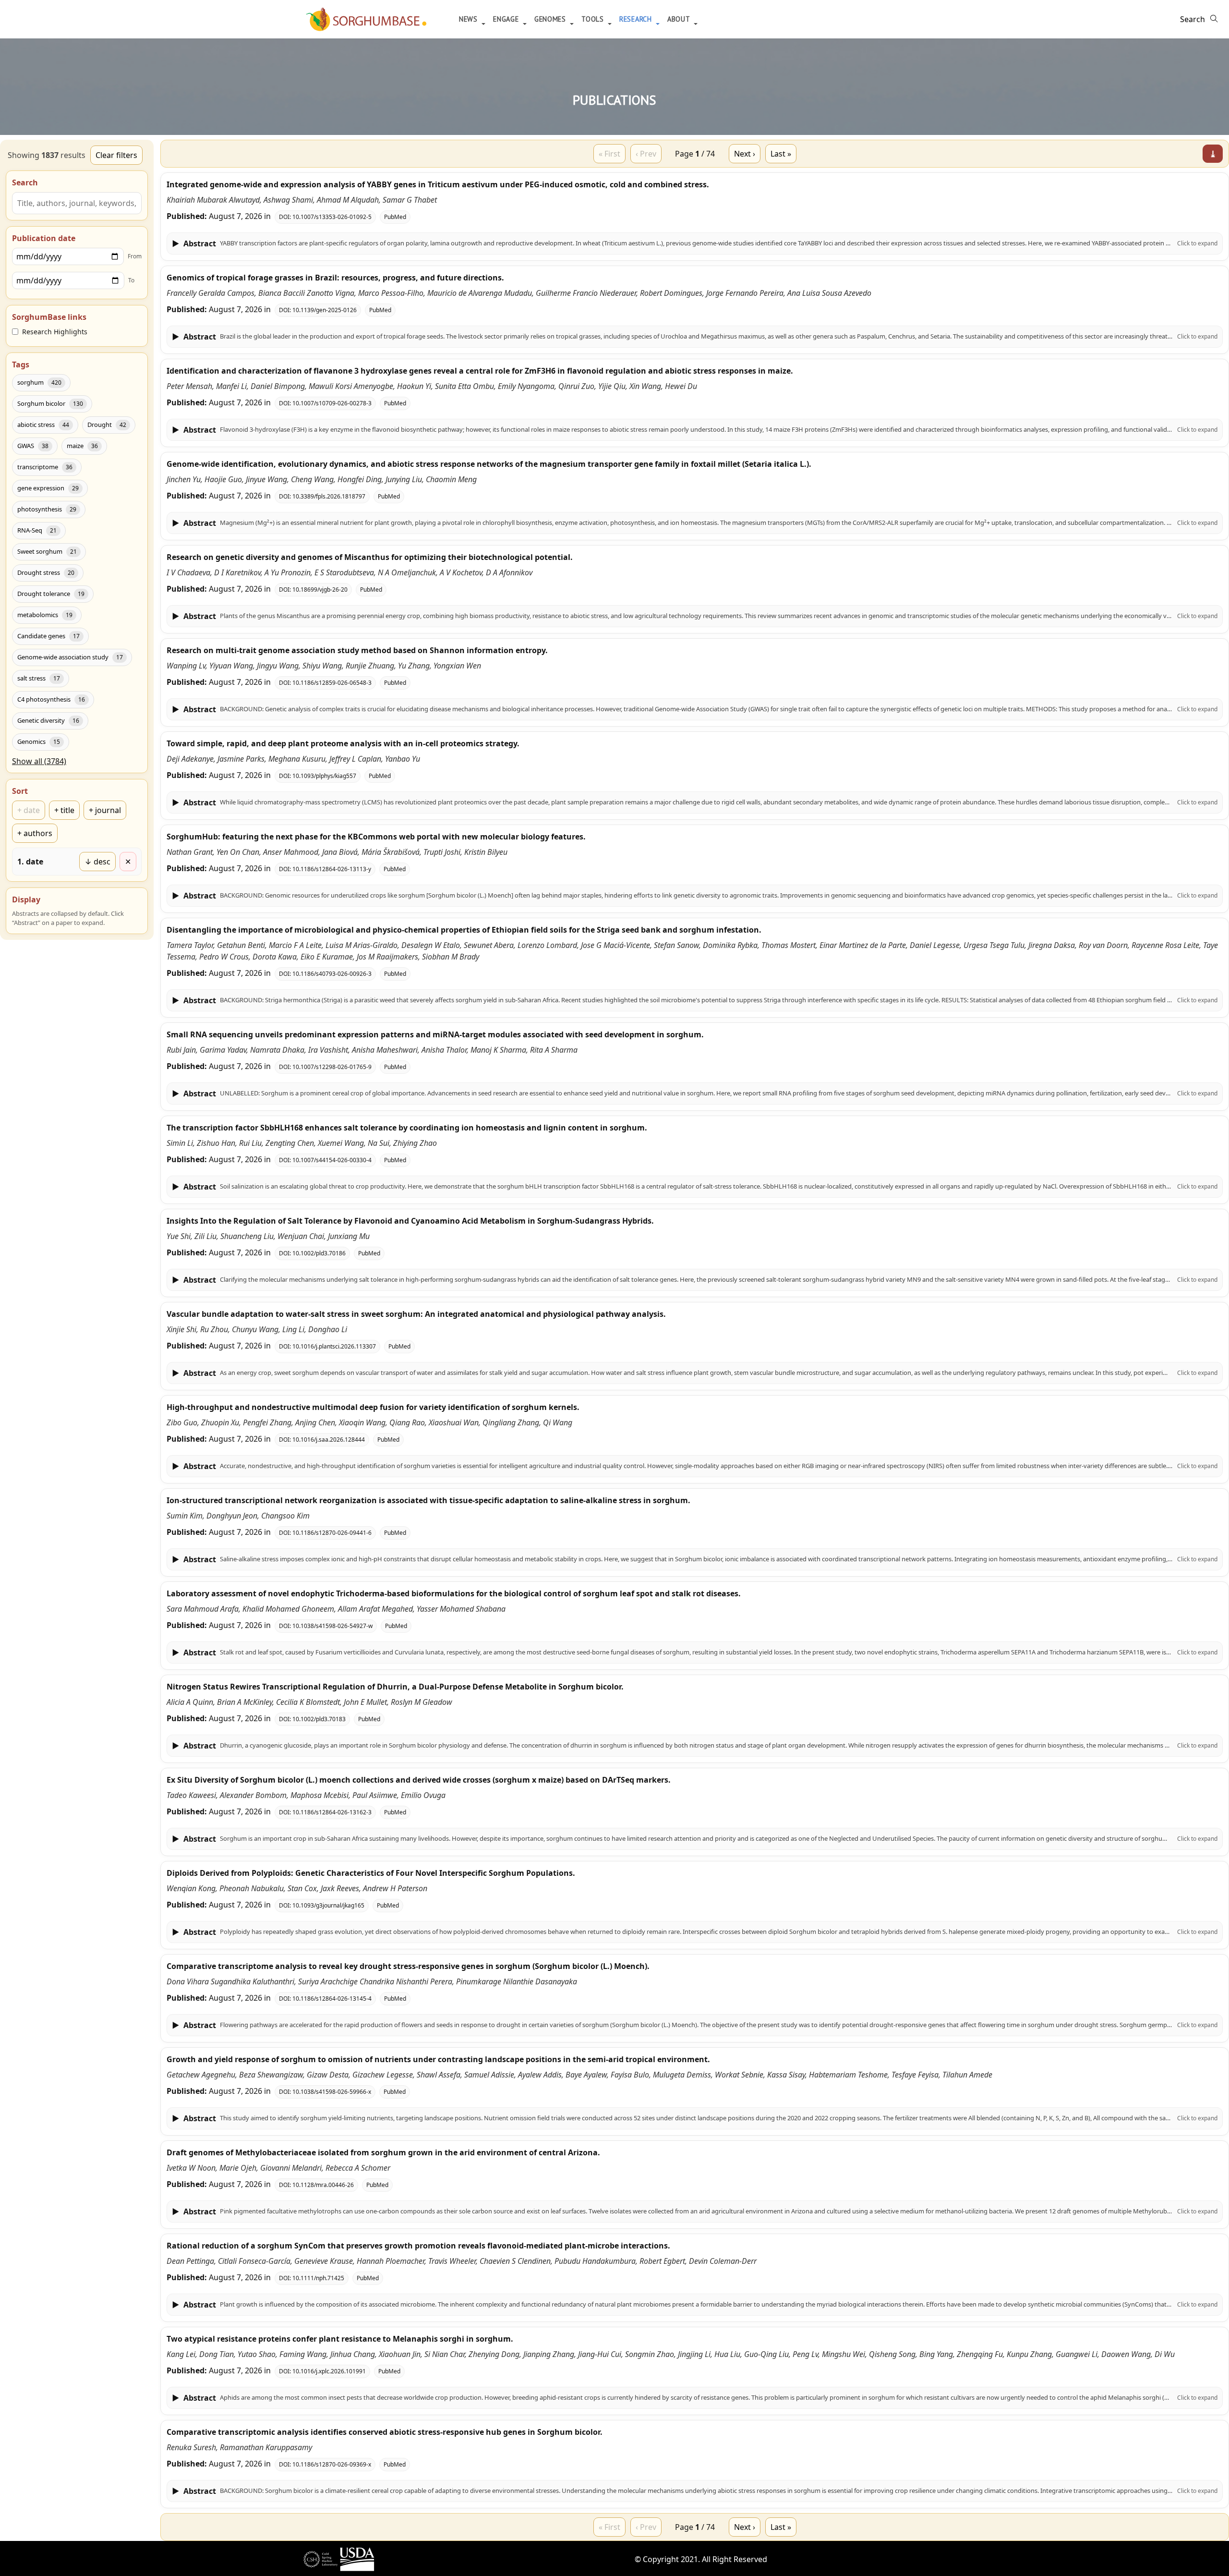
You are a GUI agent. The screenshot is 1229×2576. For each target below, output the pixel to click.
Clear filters (116, 155)
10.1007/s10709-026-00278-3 (332, 403)
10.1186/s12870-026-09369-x (332, 2464)
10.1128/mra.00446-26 (323, 2185)
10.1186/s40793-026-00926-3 (332, 974)
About (680, 19)
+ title (64, 810)
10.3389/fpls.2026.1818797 (329, 496)
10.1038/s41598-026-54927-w (332, 1626)
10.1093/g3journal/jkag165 (328, 1905)
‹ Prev (646, 154)
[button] (695, 243)
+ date (29, 810)
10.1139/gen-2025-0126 (325, 310)
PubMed (395, 217)
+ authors (35, 833)
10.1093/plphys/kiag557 (324, 776)
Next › (745, 154)
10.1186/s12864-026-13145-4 (332, 1999)
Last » (781, 154)
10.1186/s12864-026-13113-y (332, 869)
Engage (507, 19)
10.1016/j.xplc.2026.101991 (329, 2371)
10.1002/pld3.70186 (319, 1253)
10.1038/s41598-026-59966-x (332, 2092)
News (470, 19)
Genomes (551, 19)
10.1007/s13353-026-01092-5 (332, 217)
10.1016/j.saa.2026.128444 (329, 1440)
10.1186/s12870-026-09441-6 (332, 1533)
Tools (594, 19)
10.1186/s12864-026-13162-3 (332, 1812)
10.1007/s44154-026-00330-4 (332, 1160)
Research (637, 19)
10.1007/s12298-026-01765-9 (332, 1067)
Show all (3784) (39, 761)
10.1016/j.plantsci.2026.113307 (334, 1346)
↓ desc (97, 862)
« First (609, 154)
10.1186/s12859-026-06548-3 (332, 683)
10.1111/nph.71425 (318, 2278)
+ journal (105, 810)
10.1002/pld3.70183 (319, 1719)
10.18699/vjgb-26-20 (320, 589)
